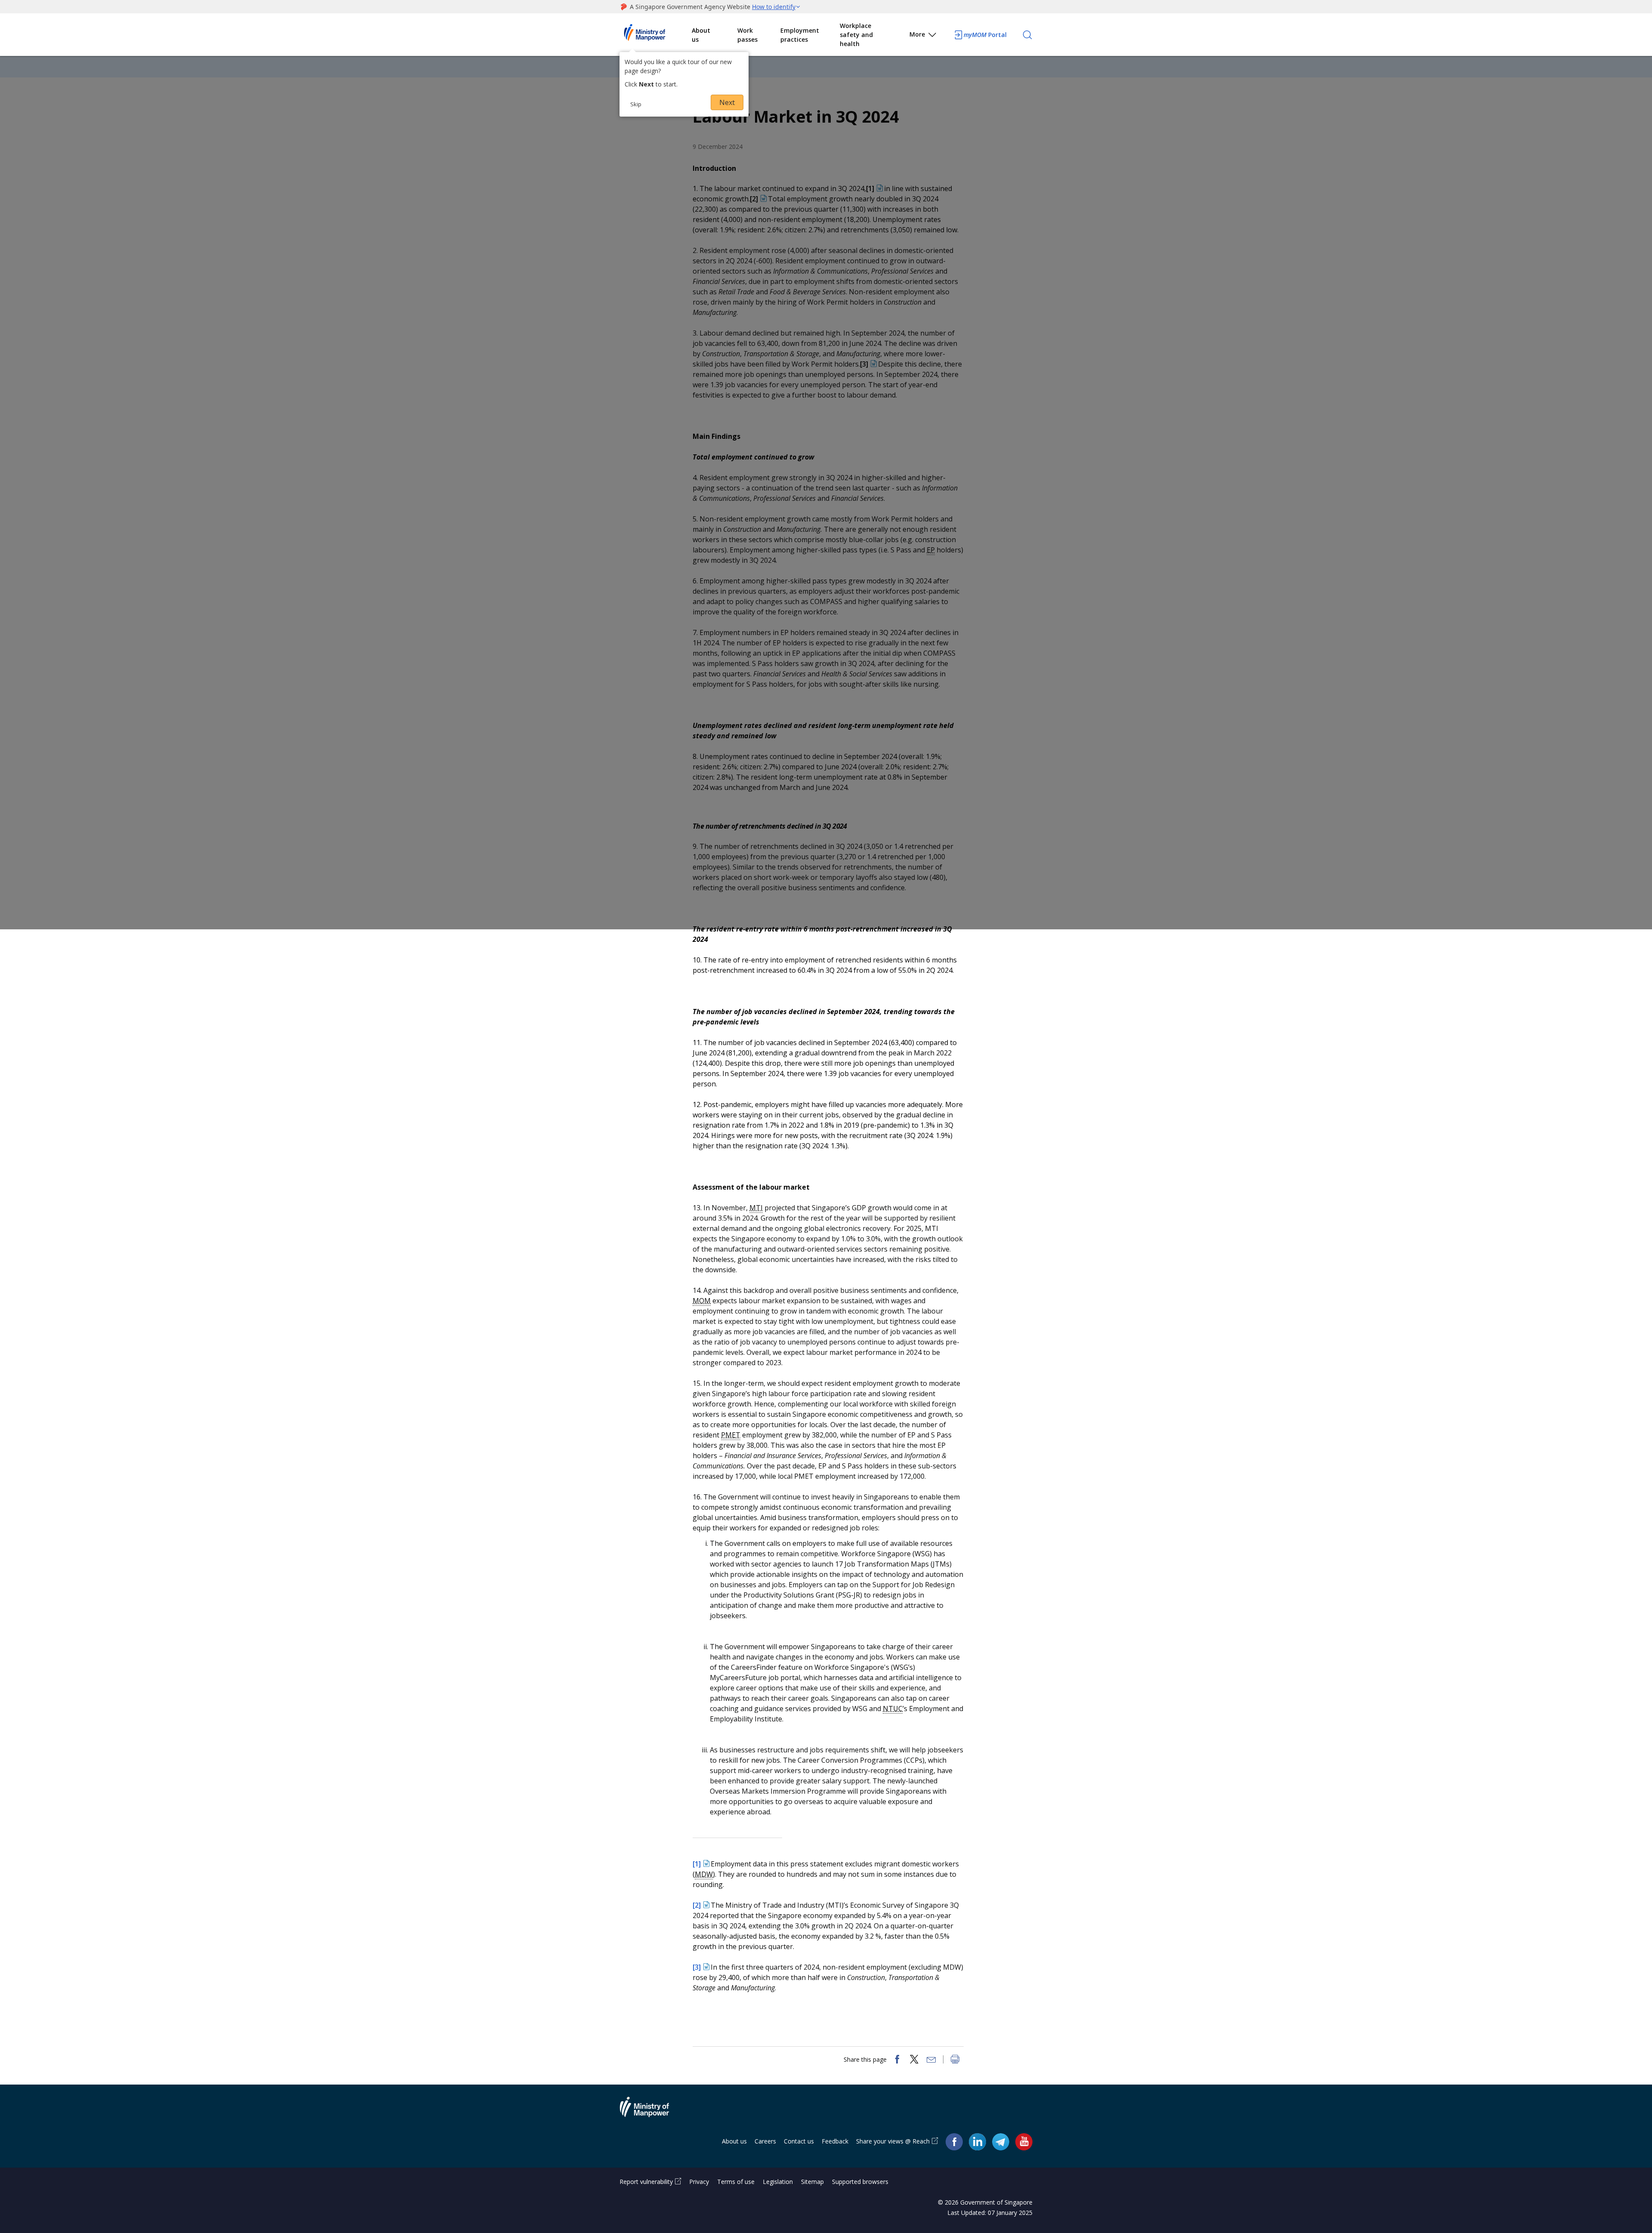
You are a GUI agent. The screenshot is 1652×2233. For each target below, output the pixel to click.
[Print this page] (955, 2060)
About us (701, 35)
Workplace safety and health (856, 35)
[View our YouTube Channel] (1024, 2142)
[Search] (1027, 35)
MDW (704, 1874)
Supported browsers (860, 2182)
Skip (636, 104)
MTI (756, 1208)
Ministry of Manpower (651, 2112)
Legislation (778, 2182)
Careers (765, 2141)
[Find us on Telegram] (1001, 2142)
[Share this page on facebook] (897, 2060)
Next (727, 102)
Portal (985, 35)
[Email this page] (931, 2060)
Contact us (799, 2141)
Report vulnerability (646, 2182)
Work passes (747, 35)
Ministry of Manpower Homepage (656, 35)
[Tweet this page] (914, 2060)
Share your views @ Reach (893, 2141)
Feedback (835, 2141)
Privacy (699, 2182)
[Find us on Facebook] (954, 2142)
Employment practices (800, 35)
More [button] (917, 34)
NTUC (893, 1709)
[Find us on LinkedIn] (977, 2142)
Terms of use (736, 2182)
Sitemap (812, 2182)
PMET (731, 1435)
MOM (702, 1301)
